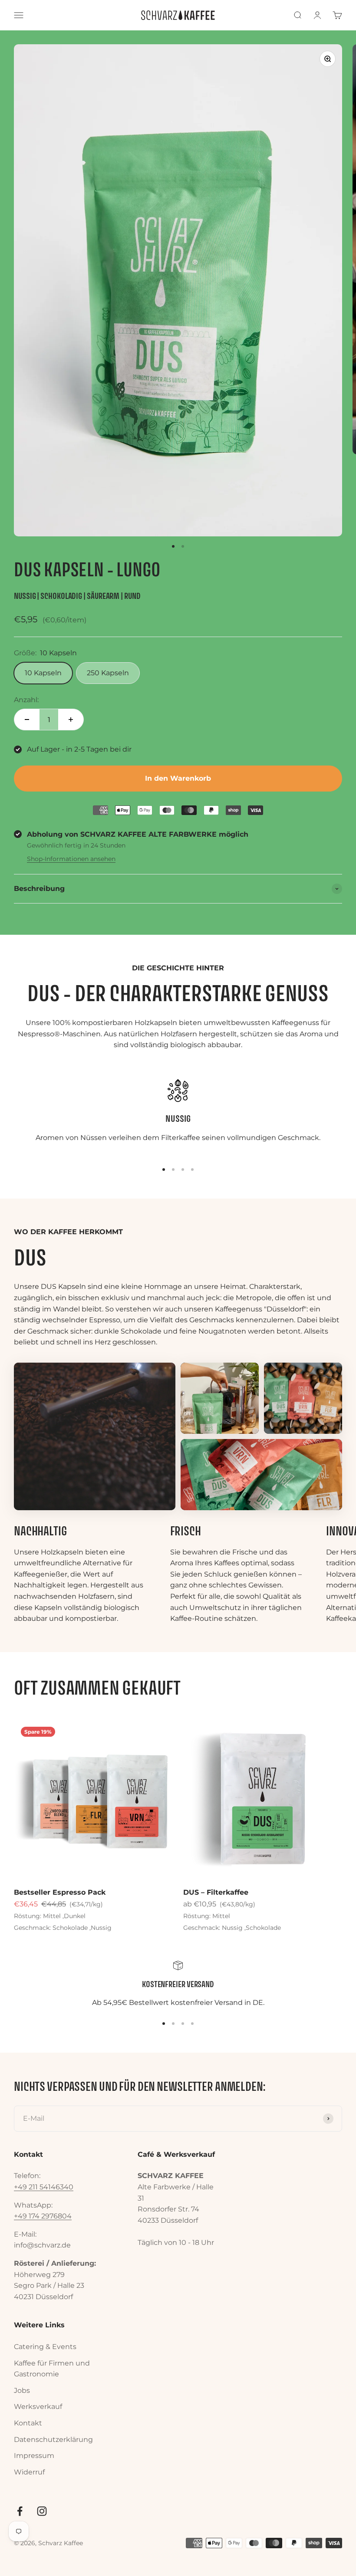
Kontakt (28, 2423)
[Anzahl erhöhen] (71, 720)
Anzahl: (26, 700)
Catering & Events (45, 2347)
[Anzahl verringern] (27, 720)
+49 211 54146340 (44, 2187)
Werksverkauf (38, 2407)
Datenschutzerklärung (53, 2440)
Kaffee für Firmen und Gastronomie (52, 2369)
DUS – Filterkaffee (216, 1892)
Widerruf (29, 2472)
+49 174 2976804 (43, 2216)
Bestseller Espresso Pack (60, 1892)
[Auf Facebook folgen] (20, 2511)
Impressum (34, 2456)
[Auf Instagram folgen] (42, 2511)
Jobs (22, 2390)
